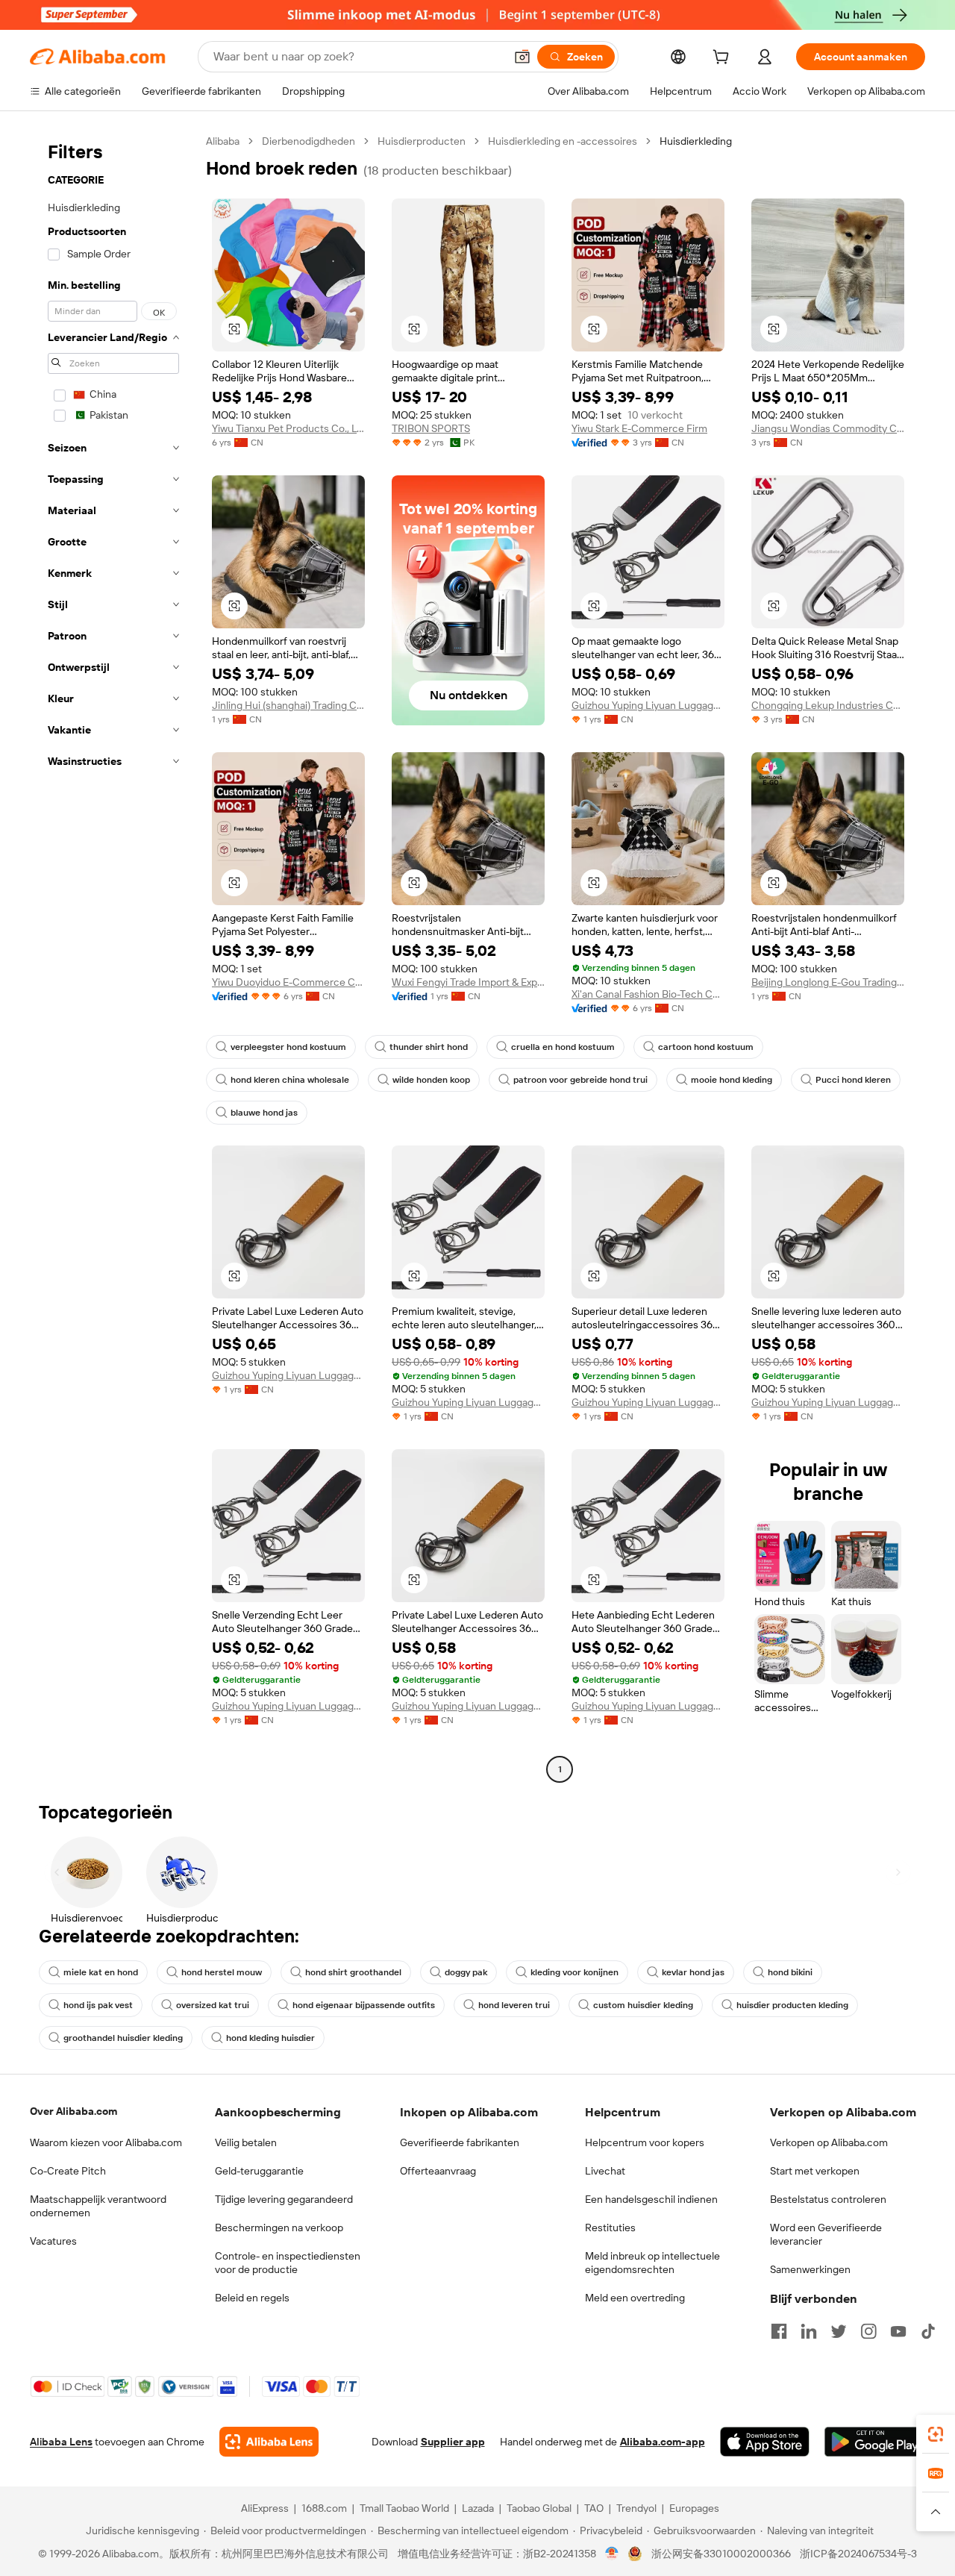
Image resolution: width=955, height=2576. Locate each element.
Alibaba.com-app (663, 2442)
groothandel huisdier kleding (123, 2038)
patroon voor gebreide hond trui (580, 1080)
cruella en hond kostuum (563, 1047)
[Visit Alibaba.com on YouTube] (898, 2331)
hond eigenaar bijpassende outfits (364, 2005)
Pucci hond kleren (853, 1080)
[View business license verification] (612, 2554)
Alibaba (223, 141)
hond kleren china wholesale (290, 1080)
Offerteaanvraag (438, 2171)
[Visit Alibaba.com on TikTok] (928, 2331)
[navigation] (113, 957)
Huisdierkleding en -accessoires (563, 141)
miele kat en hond (101, 1972)
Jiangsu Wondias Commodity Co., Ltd (828, 428)
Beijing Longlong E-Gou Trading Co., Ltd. (828, 982)
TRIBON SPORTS (431, 428)
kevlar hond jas (693, 1972)
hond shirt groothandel (353, 1972)
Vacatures (53, 2241)
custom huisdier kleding (643, 2005)
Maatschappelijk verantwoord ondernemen (98, 2206)
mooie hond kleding (732, 1080)
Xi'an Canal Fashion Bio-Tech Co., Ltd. (648, 994)
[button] (522, 57)
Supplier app (453, 2442)
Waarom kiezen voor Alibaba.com (106, 2142)
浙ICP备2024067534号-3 (858, 2554)
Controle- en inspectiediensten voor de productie (288, 2263)
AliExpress (265, 2508)
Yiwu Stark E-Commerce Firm (639, 428)
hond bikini (790, 1972)
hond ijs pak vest (98, 2005)
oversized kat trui (213, 2005)
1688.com (324, 2508)
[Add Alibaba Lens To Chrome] (269, 2442)
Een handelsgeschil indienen (651, 2199)
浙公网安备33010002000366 (721, 2554)
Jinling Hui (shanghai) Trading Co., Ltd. (288, 705)
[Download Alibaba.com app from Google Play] (875, 2442)
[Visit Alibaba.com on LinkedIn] (809, 2331)
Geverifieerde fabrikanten (460, 2142)
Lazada (478, 2508)
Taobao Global (539, 2508)
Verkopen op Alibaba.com (829, 2142)
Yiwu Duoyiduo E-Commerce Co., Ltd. (288, 982)
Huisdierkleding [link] (696, 141)
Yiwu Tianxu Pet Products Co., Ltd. (288, 428)
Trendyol (636, 2508)
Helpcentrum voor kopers (645, 2142)
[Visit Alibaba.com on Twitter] (839, 2331)
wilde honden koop (431, 1080)
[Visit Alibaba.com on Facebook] (779, 2331)
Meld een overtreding (635, 2298)
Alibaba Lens (61, 2442)
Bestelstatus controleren (828, 2199)
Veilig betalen (246, 2142)
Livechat (605, 2171)
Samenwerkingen (810, 2269)
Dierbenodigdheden (309, 141)
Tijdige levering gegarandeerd (284, 2199)
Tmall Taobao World (404, 2508)
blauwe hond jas (264, 1113)
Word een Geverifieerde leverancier (826, 2234)
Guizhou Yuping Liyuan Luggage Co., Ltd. (648, 705)
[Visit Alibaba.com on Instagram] (868, 2331)
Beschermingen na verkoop (279, 2228)
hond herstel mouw (222, 1972)
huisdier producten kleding (792, 2005)
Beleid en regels (252, 2298)
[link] (936, 2434)
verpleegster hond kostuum (288, 1047)
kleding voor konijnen (574, 1972)
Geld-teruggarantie (259, 2171)
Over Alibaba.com (73, 2111)
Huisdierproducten (422, 141)
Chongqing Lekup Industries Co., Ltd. (828, 705)
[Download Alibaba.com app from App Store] (765, 2442)
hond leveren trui (514, 2005)
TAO (594, 2508)
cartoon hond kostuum (706, 1047)
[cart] (724, 59)
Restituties (610, 2228)
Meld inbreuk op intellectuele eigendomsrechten (652, 2263)
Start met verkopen (815, 2171)
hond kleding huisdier (270, 2038)
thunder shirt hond (429, 1047)
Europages (694, 2508)
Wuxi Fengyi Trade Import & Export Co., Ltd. (468, 982)
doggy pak (466, 1972)
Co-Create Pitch (68, 2171)
